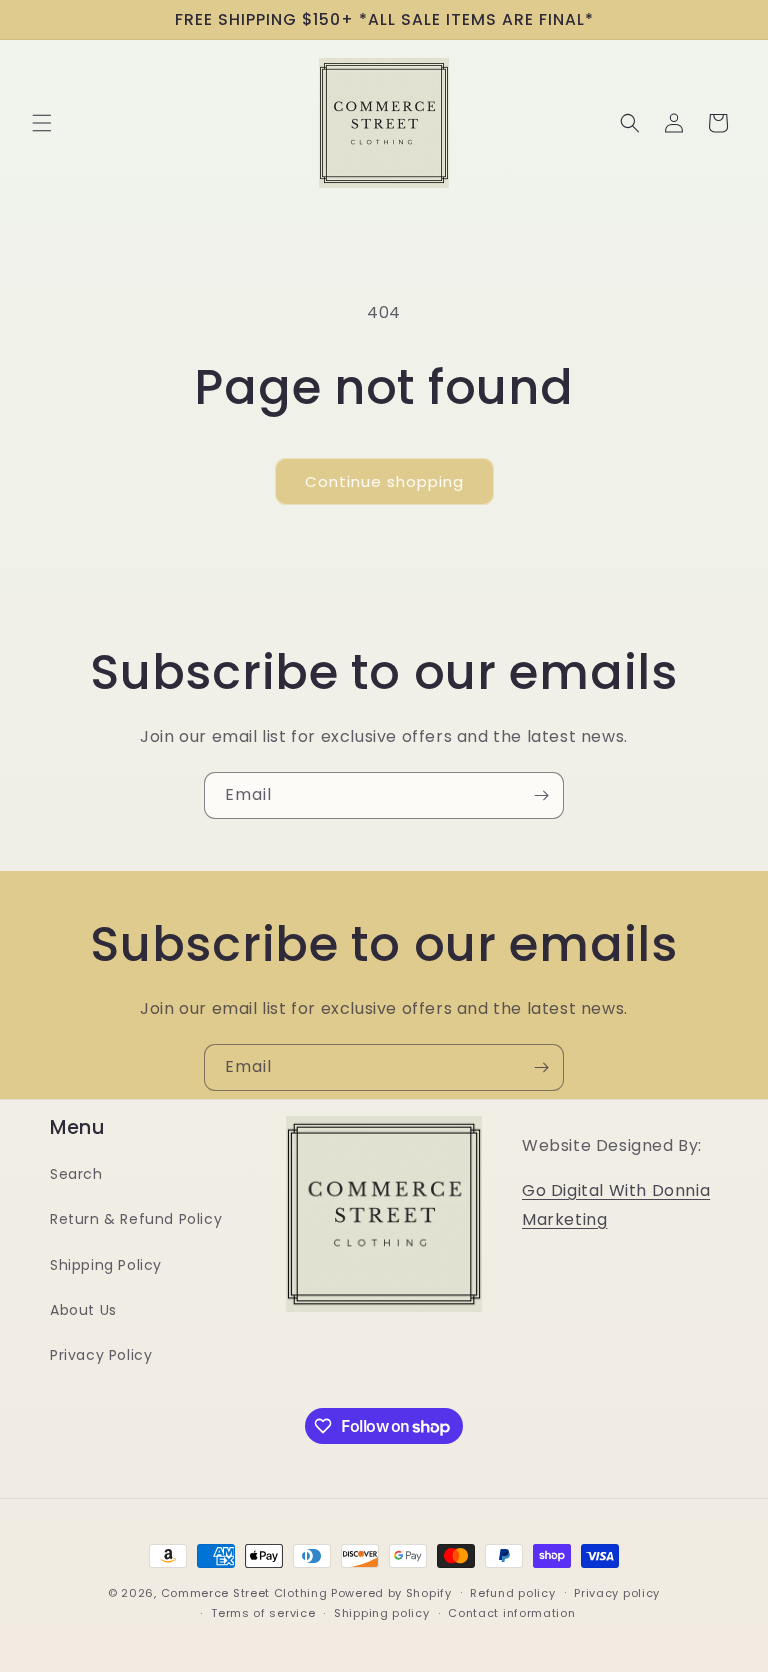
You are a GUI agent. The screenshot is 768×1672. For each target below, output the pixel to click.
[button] (42, 123)
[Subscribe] (541, 795)
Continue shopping (384, 481)
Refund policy (512, 1593)
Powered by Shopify (391, 1593)
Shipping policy (382, 1613)
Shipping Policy (106, 1265)
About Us (83, 1310)
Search (76, 1174)
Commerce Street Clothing (246, 1593)
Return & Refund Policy (136, 1219)
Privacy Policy (101, 1355)
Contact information (511, 1613)
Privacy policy (617, 1593)
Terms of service (263, 1613)
